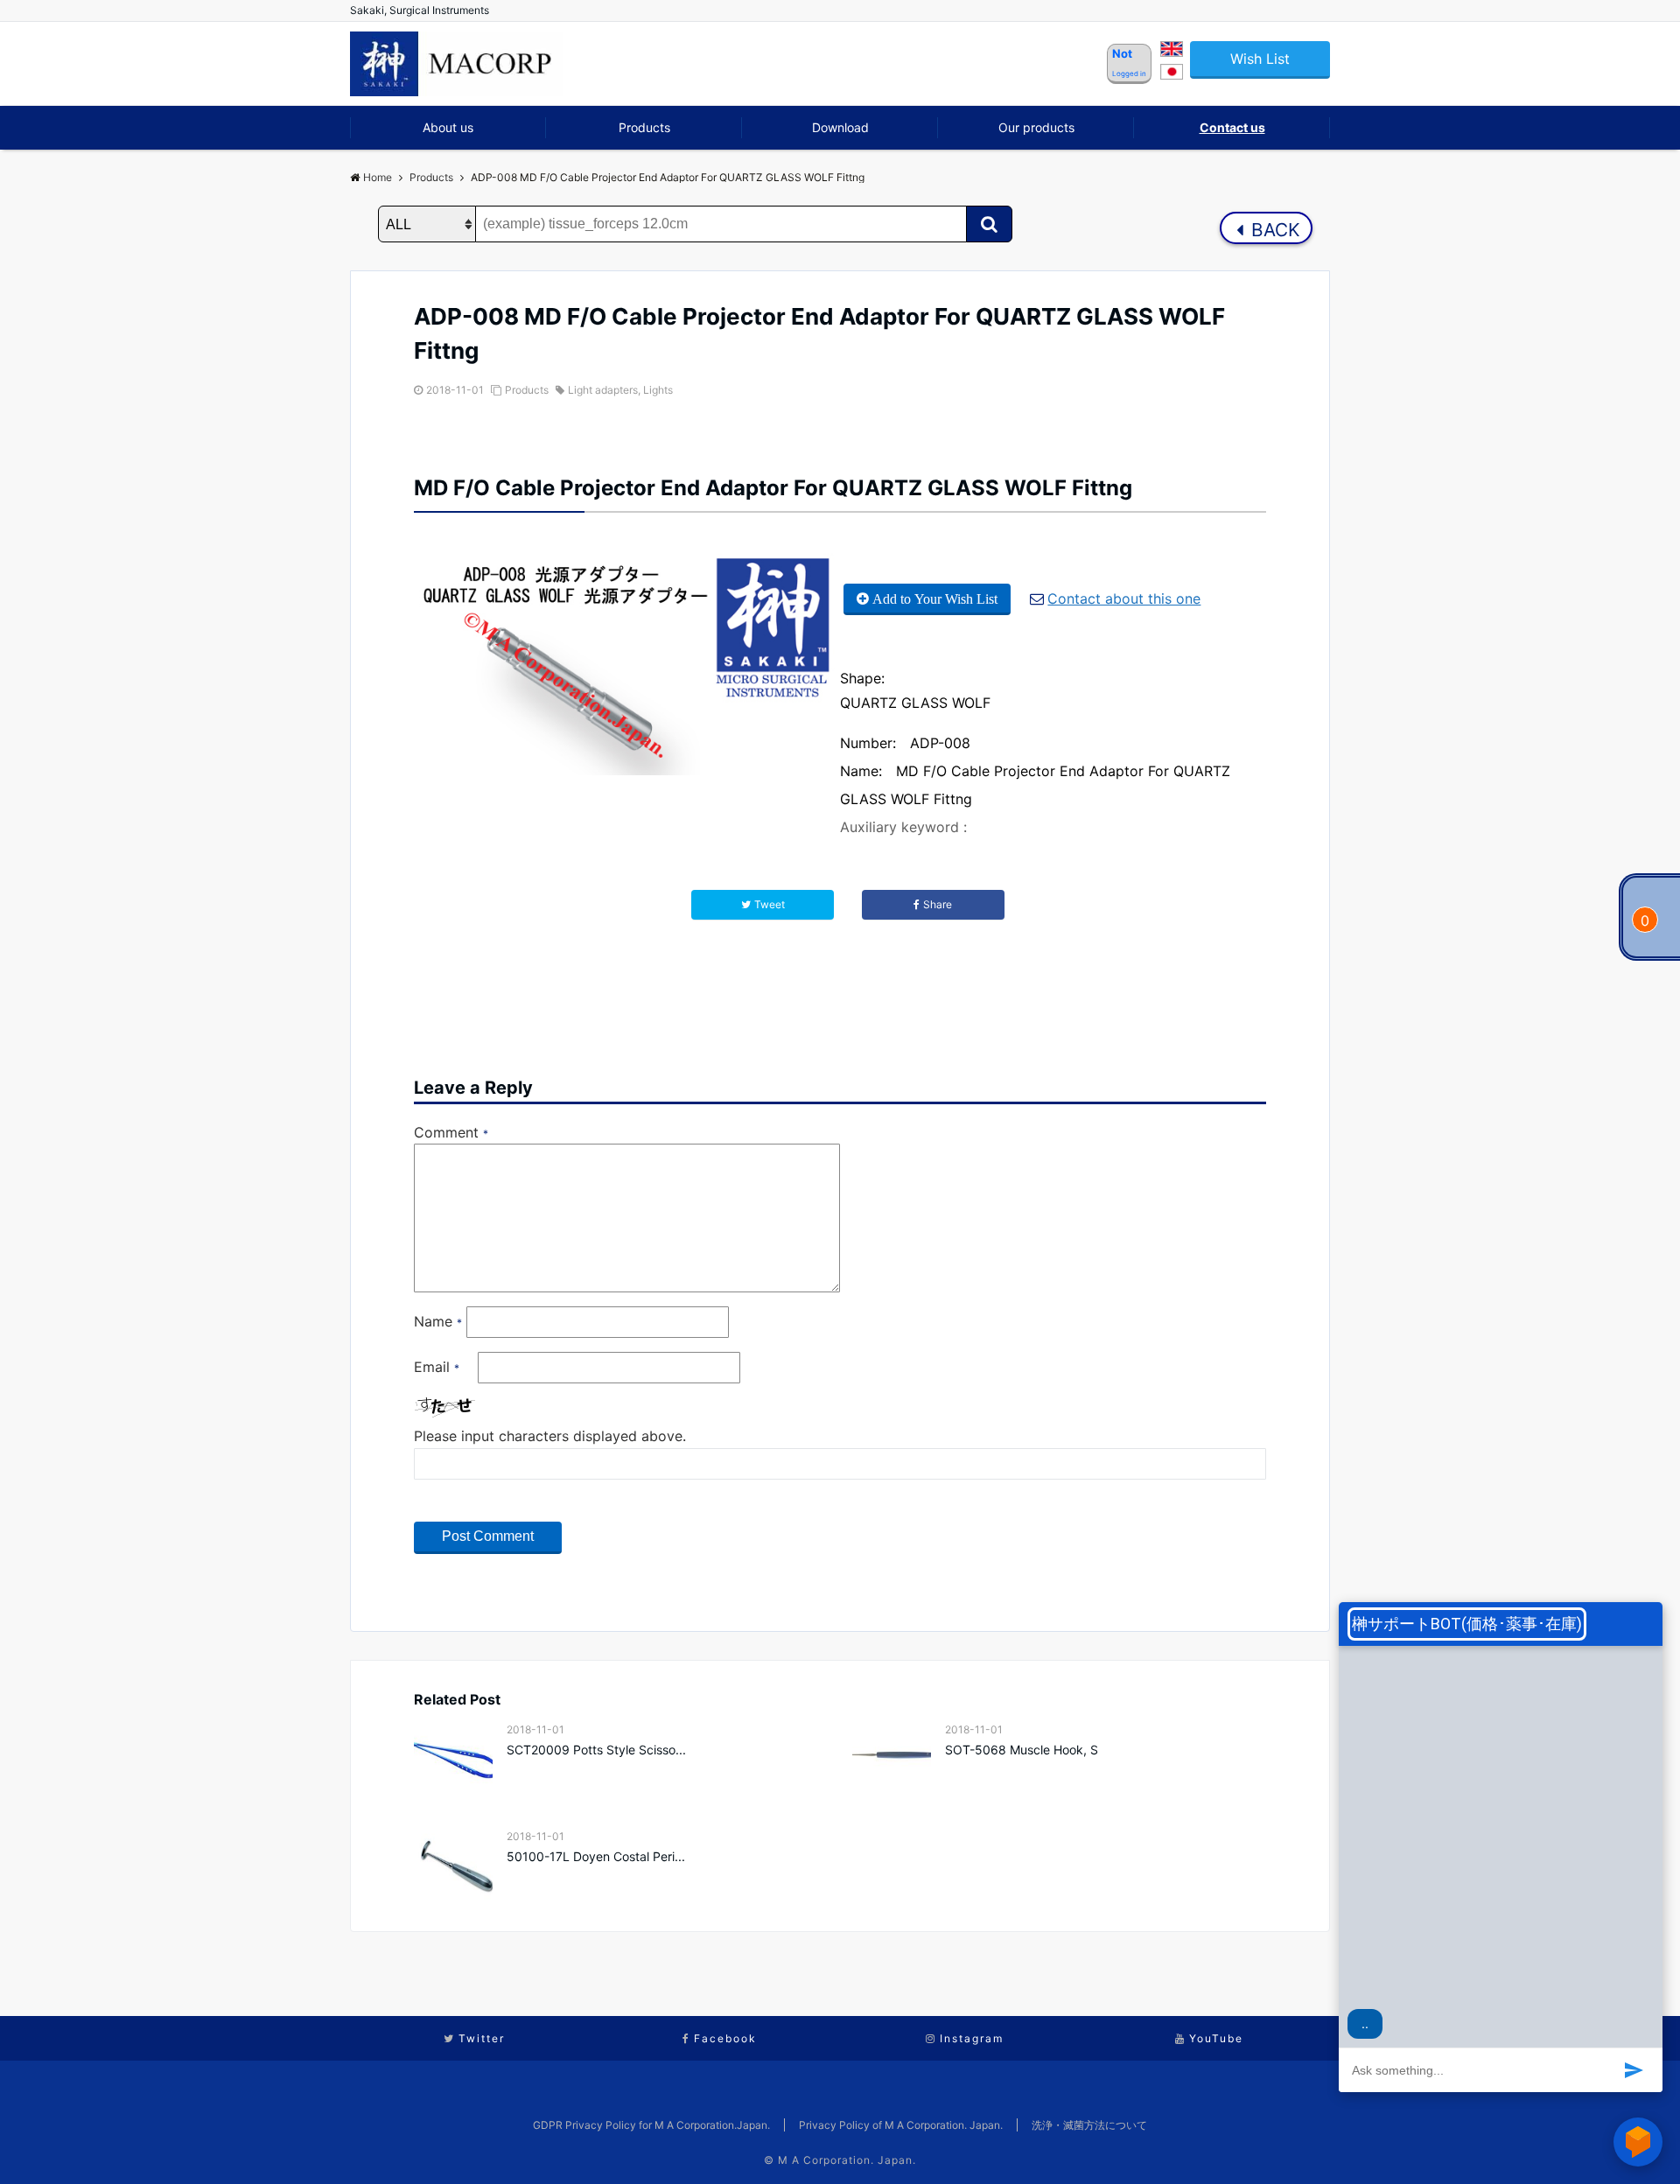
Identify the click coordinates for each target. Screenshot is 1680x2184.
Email (437, 1367)
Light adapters (603, 390)
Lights (658, 390)
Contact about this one (1124, 598)
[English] (1172, 52)
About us (448, 127)
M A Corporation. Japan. (847, 2160)
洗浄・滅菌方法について (1089, 2125)
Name (438, 1321)
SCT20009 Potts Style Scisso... (596, 1750)
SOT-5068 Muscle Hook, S (1022, 1750)
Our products (1036, 127)
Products (644, 127)
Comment (451, 1132)
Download (840, 127)
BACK (1273, 230)
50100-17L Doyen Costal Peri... (596, 1856)
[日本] (1172, 74)
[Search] (989, 224)
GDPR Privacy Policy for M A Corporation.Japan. (651, 2125)
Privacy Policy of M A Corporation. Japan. (901, 2125)
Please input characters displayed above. (550, 1436)
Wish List (1260, 59)
